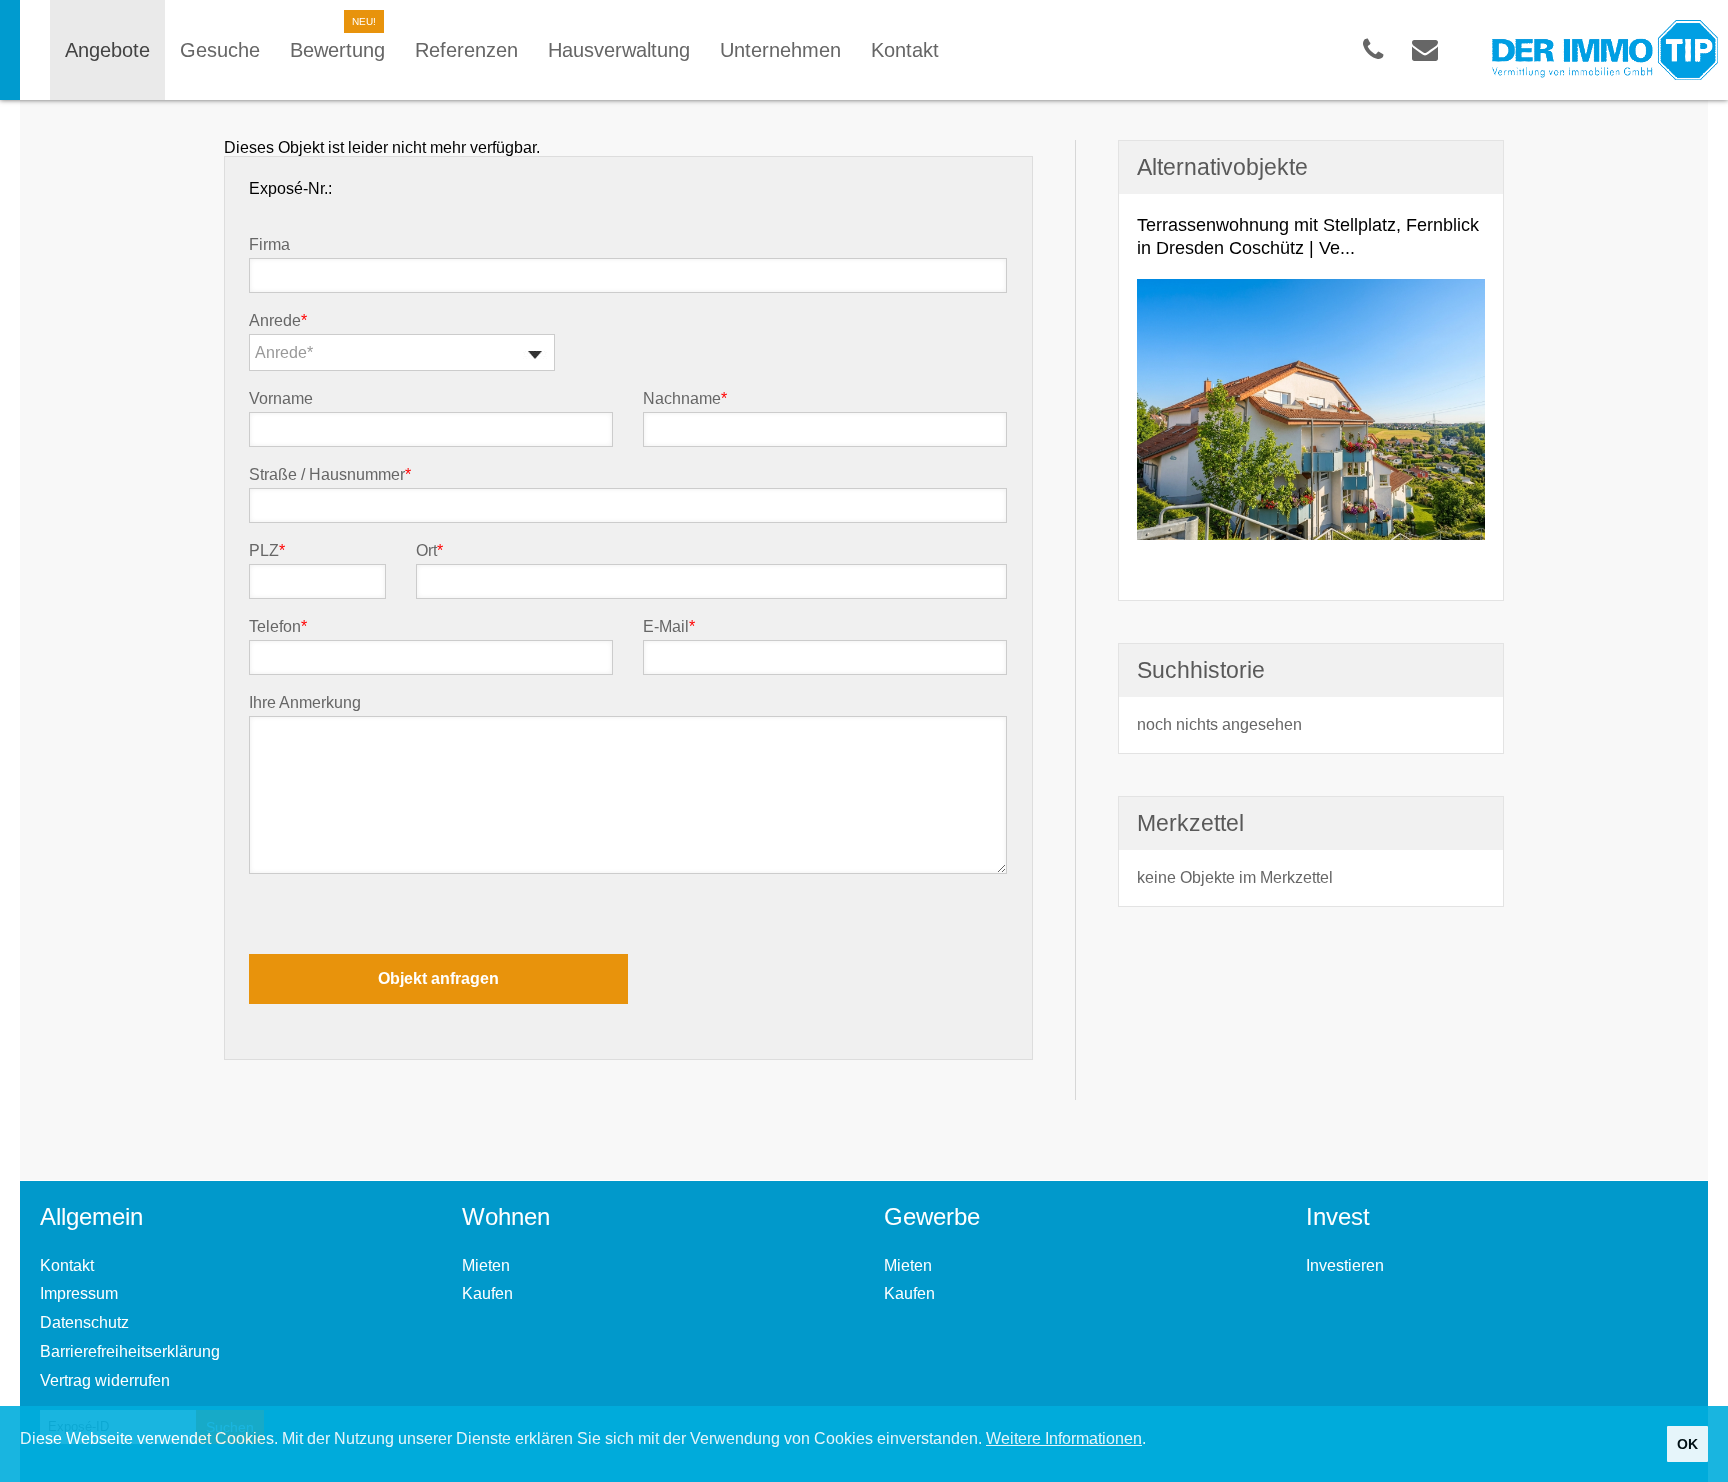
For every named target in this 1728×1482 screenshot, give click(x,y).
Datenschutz (84, 1322)
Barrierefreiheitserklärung (130, 1351)
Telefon (278, 627)
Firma (269, 245)
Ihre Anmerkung (305, 703)
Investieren (1345, 1265)
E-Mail (669, 627)
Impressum (79, 1293)
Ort (429, 551)
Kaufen (487, 1293)
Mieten (486, 1265)
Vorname (281, 399)
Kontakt (67, 1265)
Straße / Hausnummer (330, 475)
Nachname (685, 399)
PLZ (267, 551)
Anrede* (284, 352)
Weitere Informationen (1064, 1438)
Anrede (278, 321)
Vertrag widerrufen (105, 1380)
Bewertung (337, 50)
